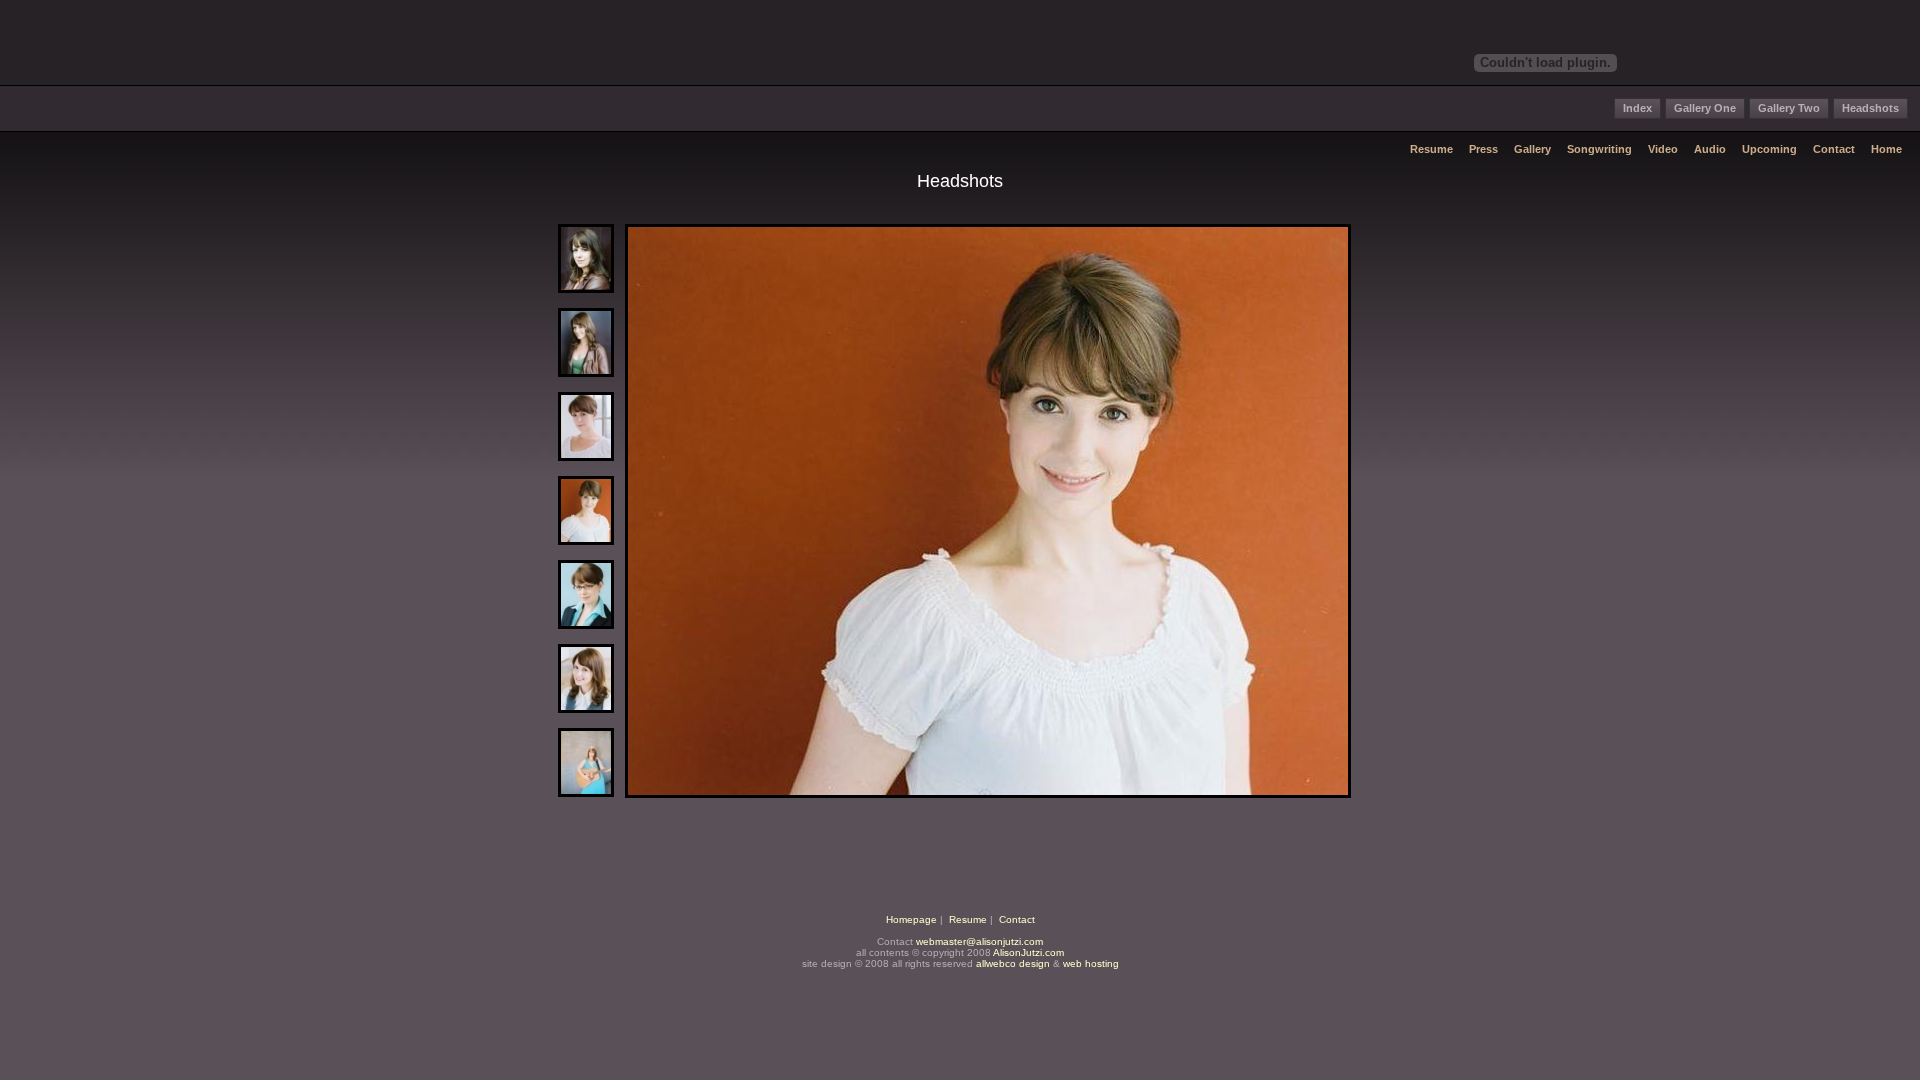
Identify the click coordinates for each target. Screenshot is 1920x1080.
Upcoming (1769, 149)
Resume (1431, 149)
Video (1663, 149)
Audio (1710, 149)
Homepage (911, 919)
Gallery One (1705, 108)
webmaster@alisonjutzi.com (979, 941)
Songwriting (1599, 149)
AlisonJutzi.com (1028, 952)
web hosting (1091, 963)
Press (1483, 149)
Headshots (1870, 108)
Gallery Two (1789, 108)
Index (1637, 108)
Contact (1834, 149)
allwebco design (1013, 963)
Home (1886, 149)
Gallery (1532, 149)
